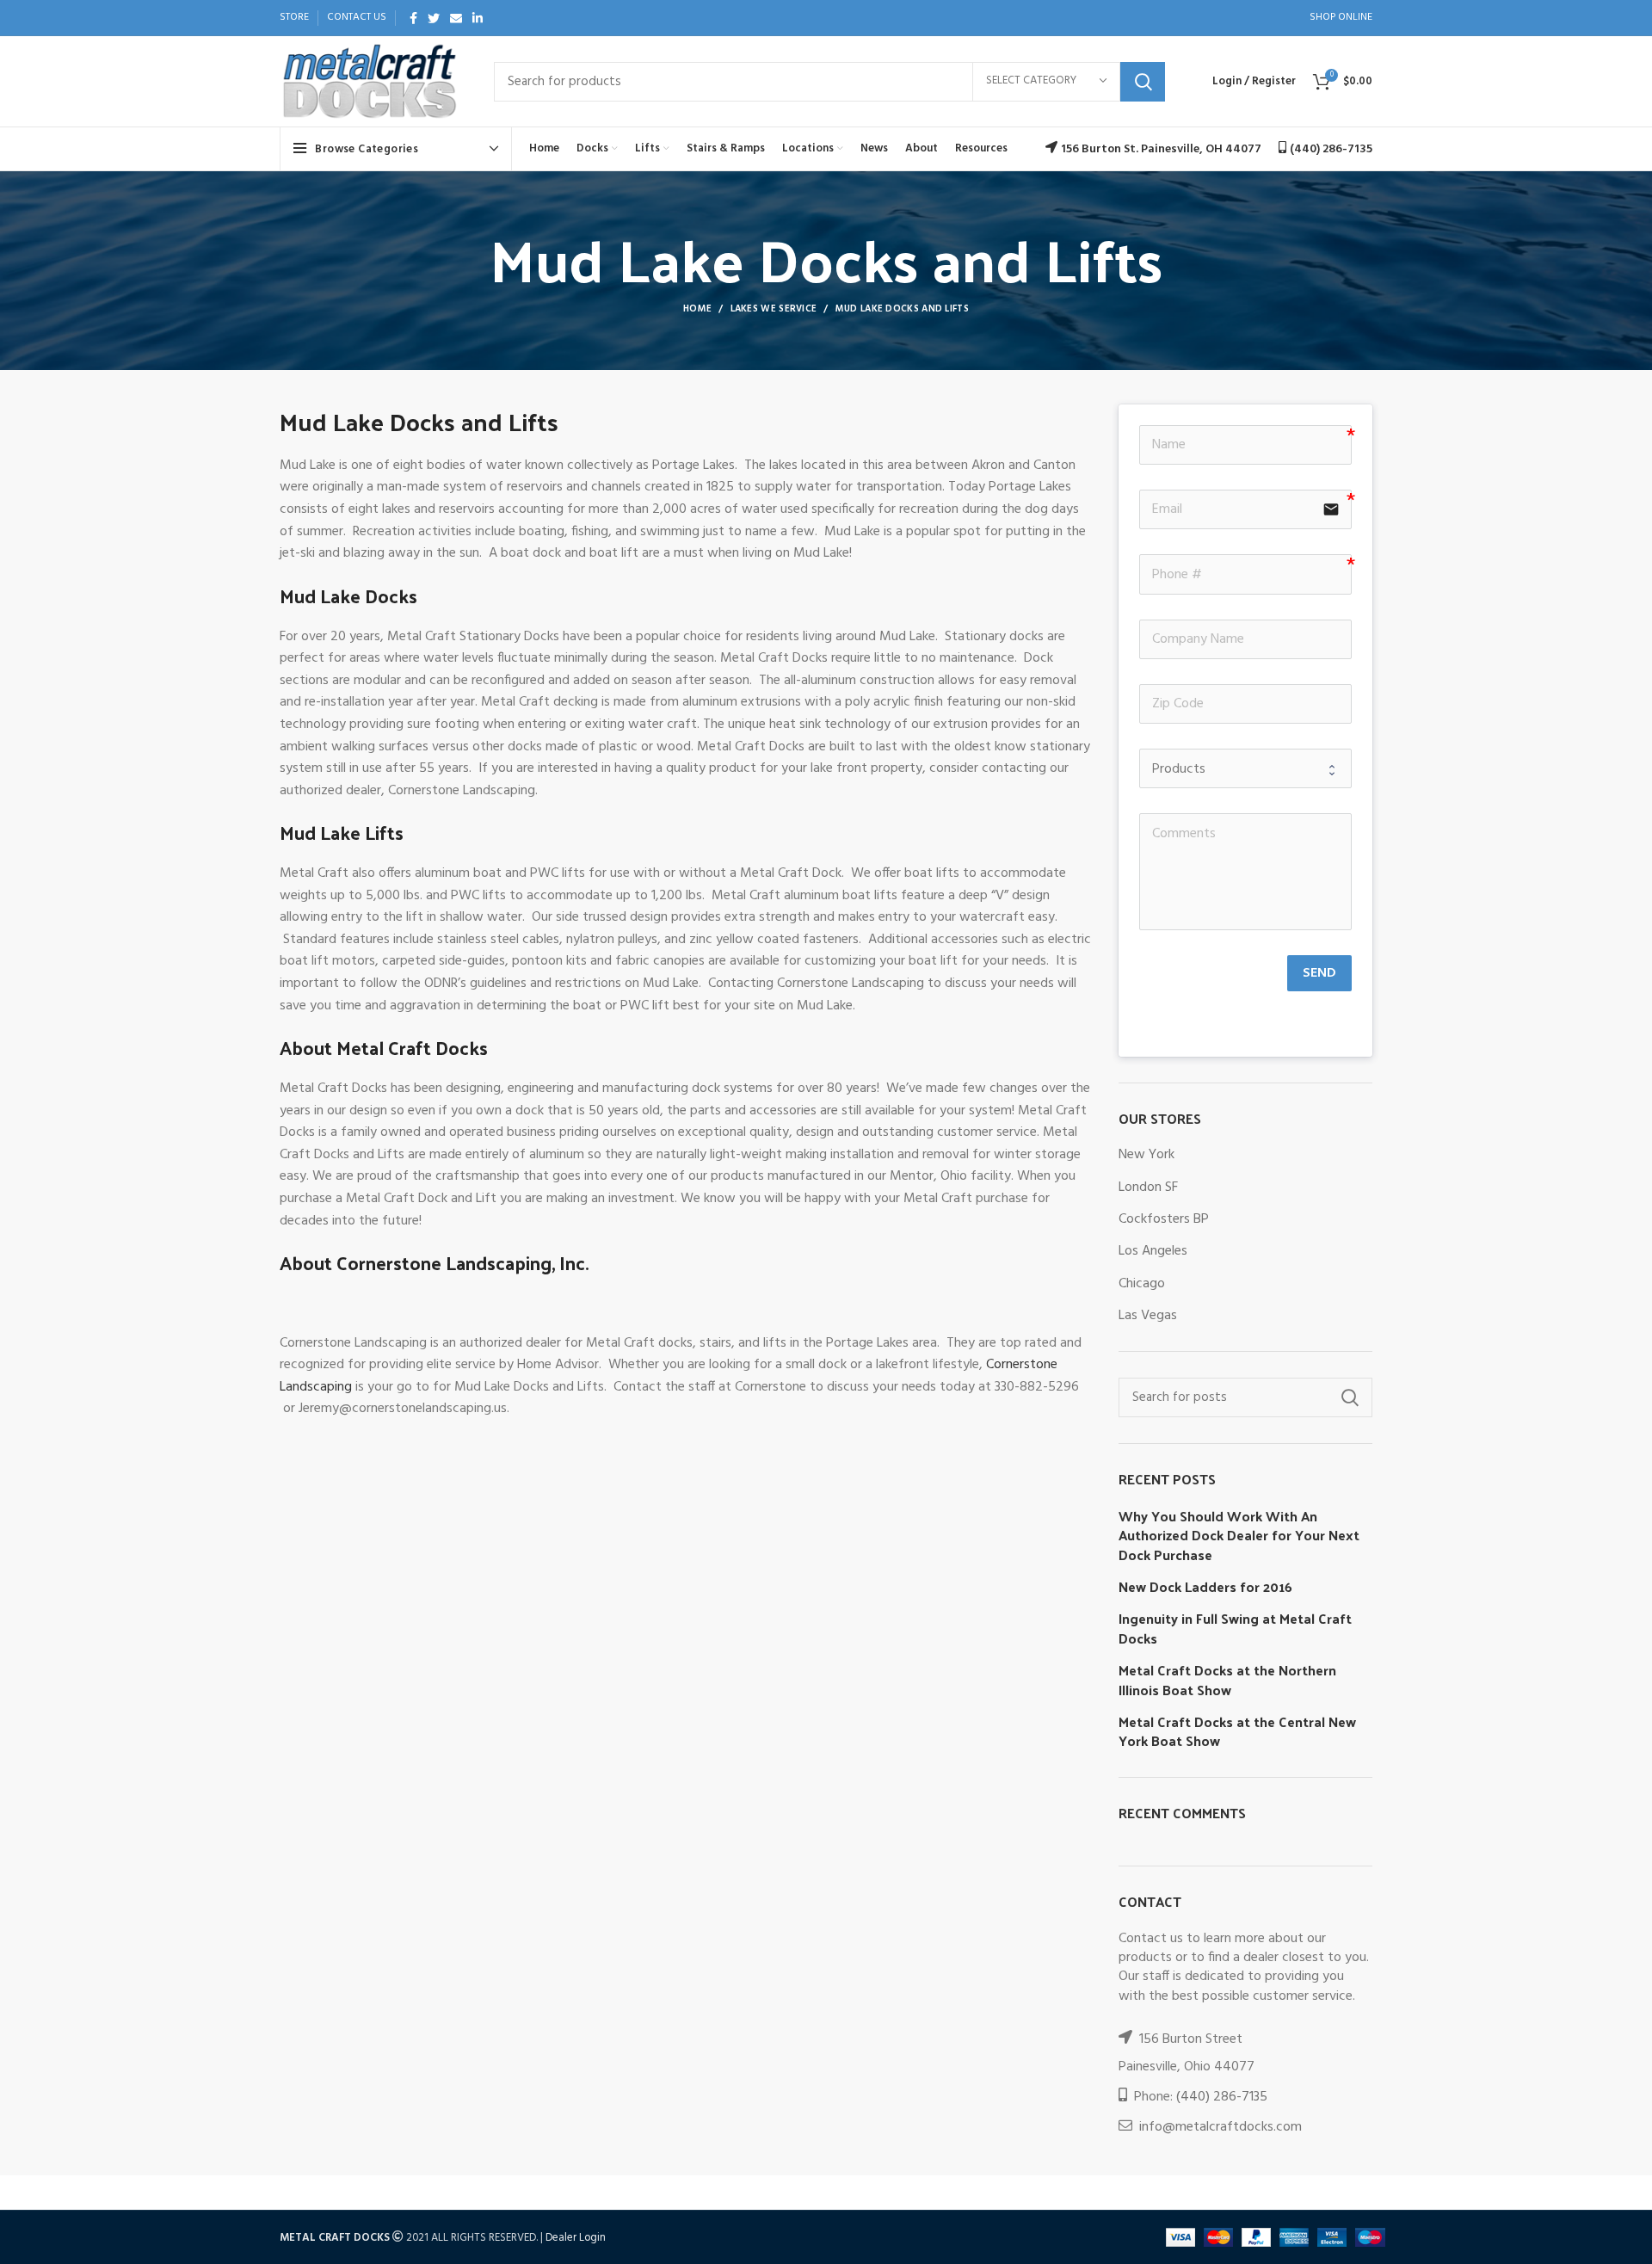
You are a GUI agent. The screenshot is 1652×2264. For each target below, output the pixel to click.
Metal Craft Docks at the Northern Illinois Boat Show (1227, 1680)
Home (697, 309)
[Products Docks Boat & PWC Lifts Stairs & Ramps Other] (1245, 768)
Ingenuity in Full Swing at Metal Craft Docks (1235, 1629)
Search (1143, 82)
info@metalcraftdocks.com (1221, 2127)
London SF (1148, 1188)
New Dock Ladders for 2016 (1205, 1587)
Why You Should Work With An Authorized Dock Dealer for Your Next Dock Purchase (1239, 1536)
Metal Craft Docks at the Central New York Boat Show (1237, 1732)
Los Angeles (1153, 1251)
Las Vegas (1148, 1316)
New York (1147, 1155)
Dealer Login (576, 2238)
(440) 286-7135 (1222, 2097)
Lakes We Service (774, 309)
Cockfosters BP (1164, 1219)
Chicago (1142, 1284)
